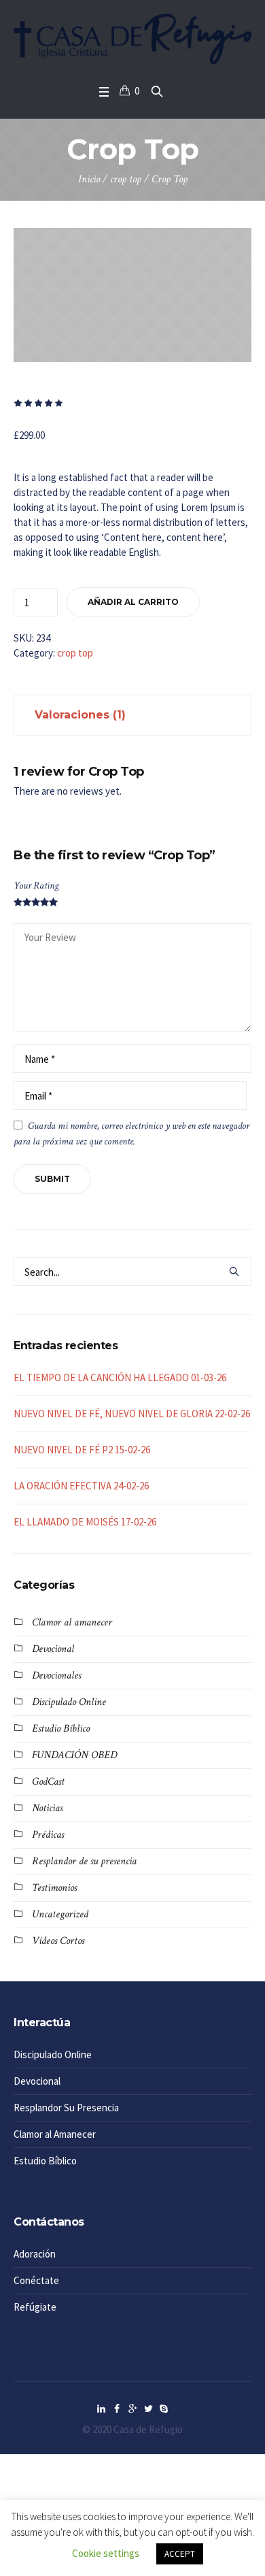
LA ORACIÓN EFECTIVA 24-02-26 (81, 1486)
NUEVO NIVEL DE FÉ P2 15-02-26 (82, 1450)
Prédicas (48, 1835)
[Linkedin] (101, 2409)
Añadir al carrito (133, 602)
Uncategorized (60, 1914)
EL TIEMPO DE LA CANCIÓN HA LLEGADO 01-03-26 (120, 1377)
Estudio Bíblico (61, 1729)
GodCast (48, 1782)
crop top (126, 179)
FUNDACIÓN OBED (74, 1755)
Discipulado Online (69, 1702)
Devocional (53, 1649)
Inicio (89, 179)
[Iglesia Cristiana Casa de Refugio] (132, 39)
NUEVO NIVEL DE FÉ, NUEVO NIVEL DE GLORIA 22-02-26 (132, 1414)
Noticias (47, 1808)
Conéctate (36, 2280)
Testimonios (54, 1888)
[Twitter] (148, 2409)
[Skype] (164, 2409)
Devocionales (56, 1675)
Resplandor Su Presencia (66, 2108)
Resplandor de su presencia (84, 1861)
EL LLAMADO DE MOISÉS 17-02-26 (85, 1522)
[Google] (132, 2409)
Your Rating (36, 886)
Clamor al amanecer (72, 1622)
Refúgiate (35, 2307)
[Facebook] (117, 2409)
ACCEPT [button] (180, 2554)
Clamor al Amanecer (55, 2134)
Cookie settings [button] (106, 2553)
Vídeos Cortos (58, 1941)
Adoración (35, 2254)
